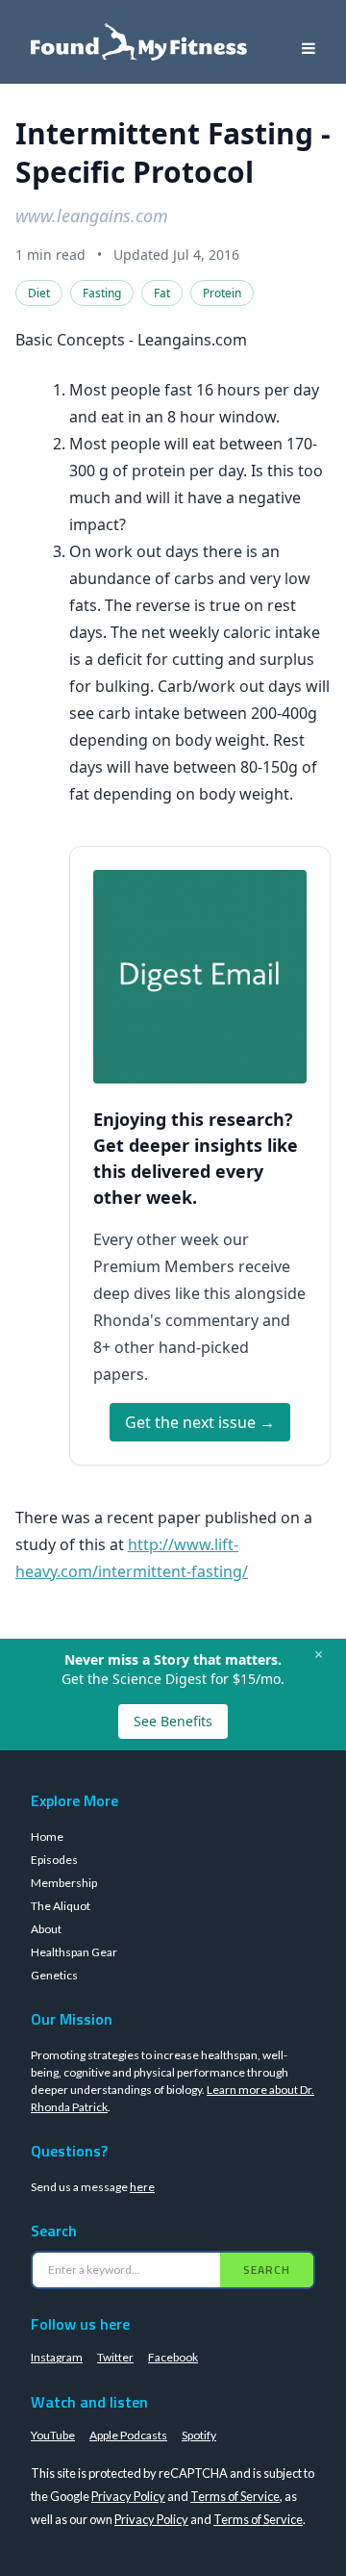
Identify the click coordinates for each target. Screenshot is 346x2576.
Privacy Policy (128, 2496)
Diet (39, 293)
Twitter (115, 2357)
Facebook (173, 2357)
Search (267, 2270)
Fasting (102, 293)
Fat (162, 293)
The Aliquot (61, 1906)
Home (47, 1836)
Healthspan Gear (74, 1952)
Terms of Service (235, 2496)
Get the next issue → (200, 1422)
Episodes (54, 1860)
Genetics (54, 1975)
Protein (222, 293)
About (46, 1929)
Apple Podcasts (128, 2435)
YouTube (53, 2435)
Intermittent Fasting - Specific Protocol (173, 153)
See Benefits (173, 1721)
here (142, 2187)
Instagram (57, 2357)
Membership (64, 1883)
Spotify (199, 2435)
